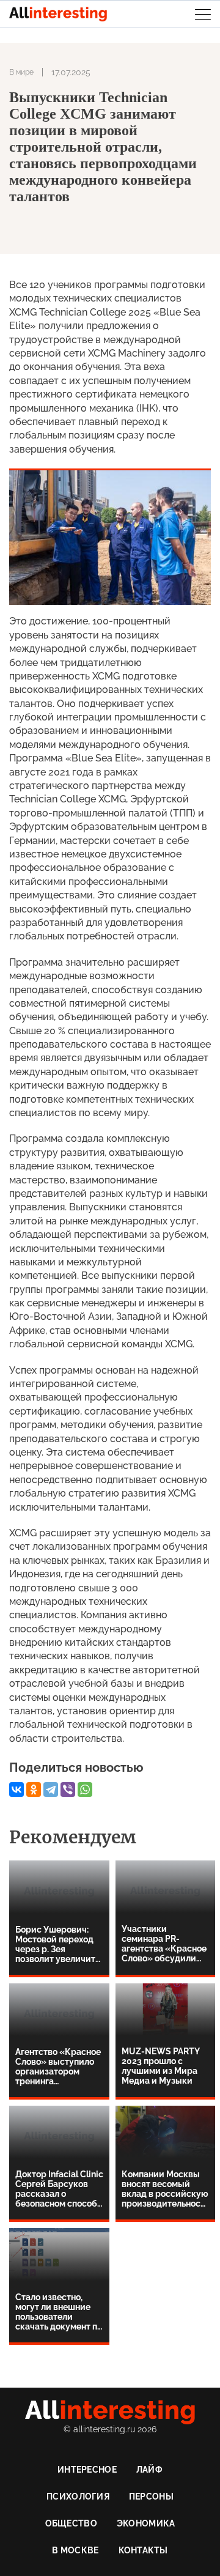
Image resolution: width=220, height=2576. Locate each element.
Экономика (146, 2523)
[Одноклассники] (34, 1790)
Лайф (149, 2470)
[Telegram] (51, 1790)
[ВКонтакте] (16, 1790)
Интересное (87, 2470)
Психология (78, 2496)
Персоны (151, 2496)
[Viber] (68, 1790)
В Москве (75, 2550)
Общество (71, 2523)
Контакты (143, 2550)
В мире (21, 72)
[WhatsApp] (85, 1790)
